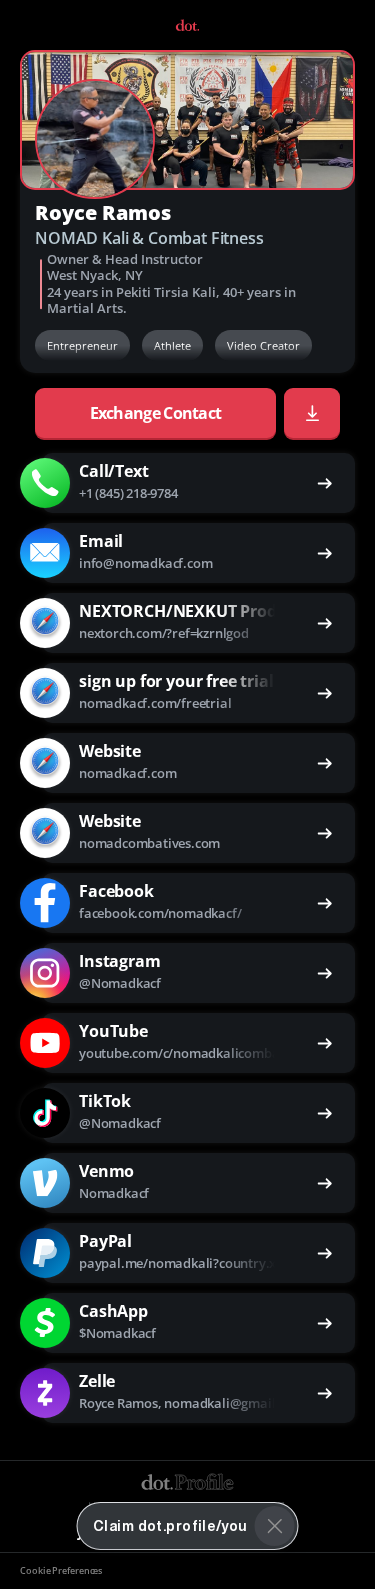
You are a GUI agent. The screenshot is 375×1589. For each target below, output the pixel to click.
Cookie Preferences (61, 1571)
